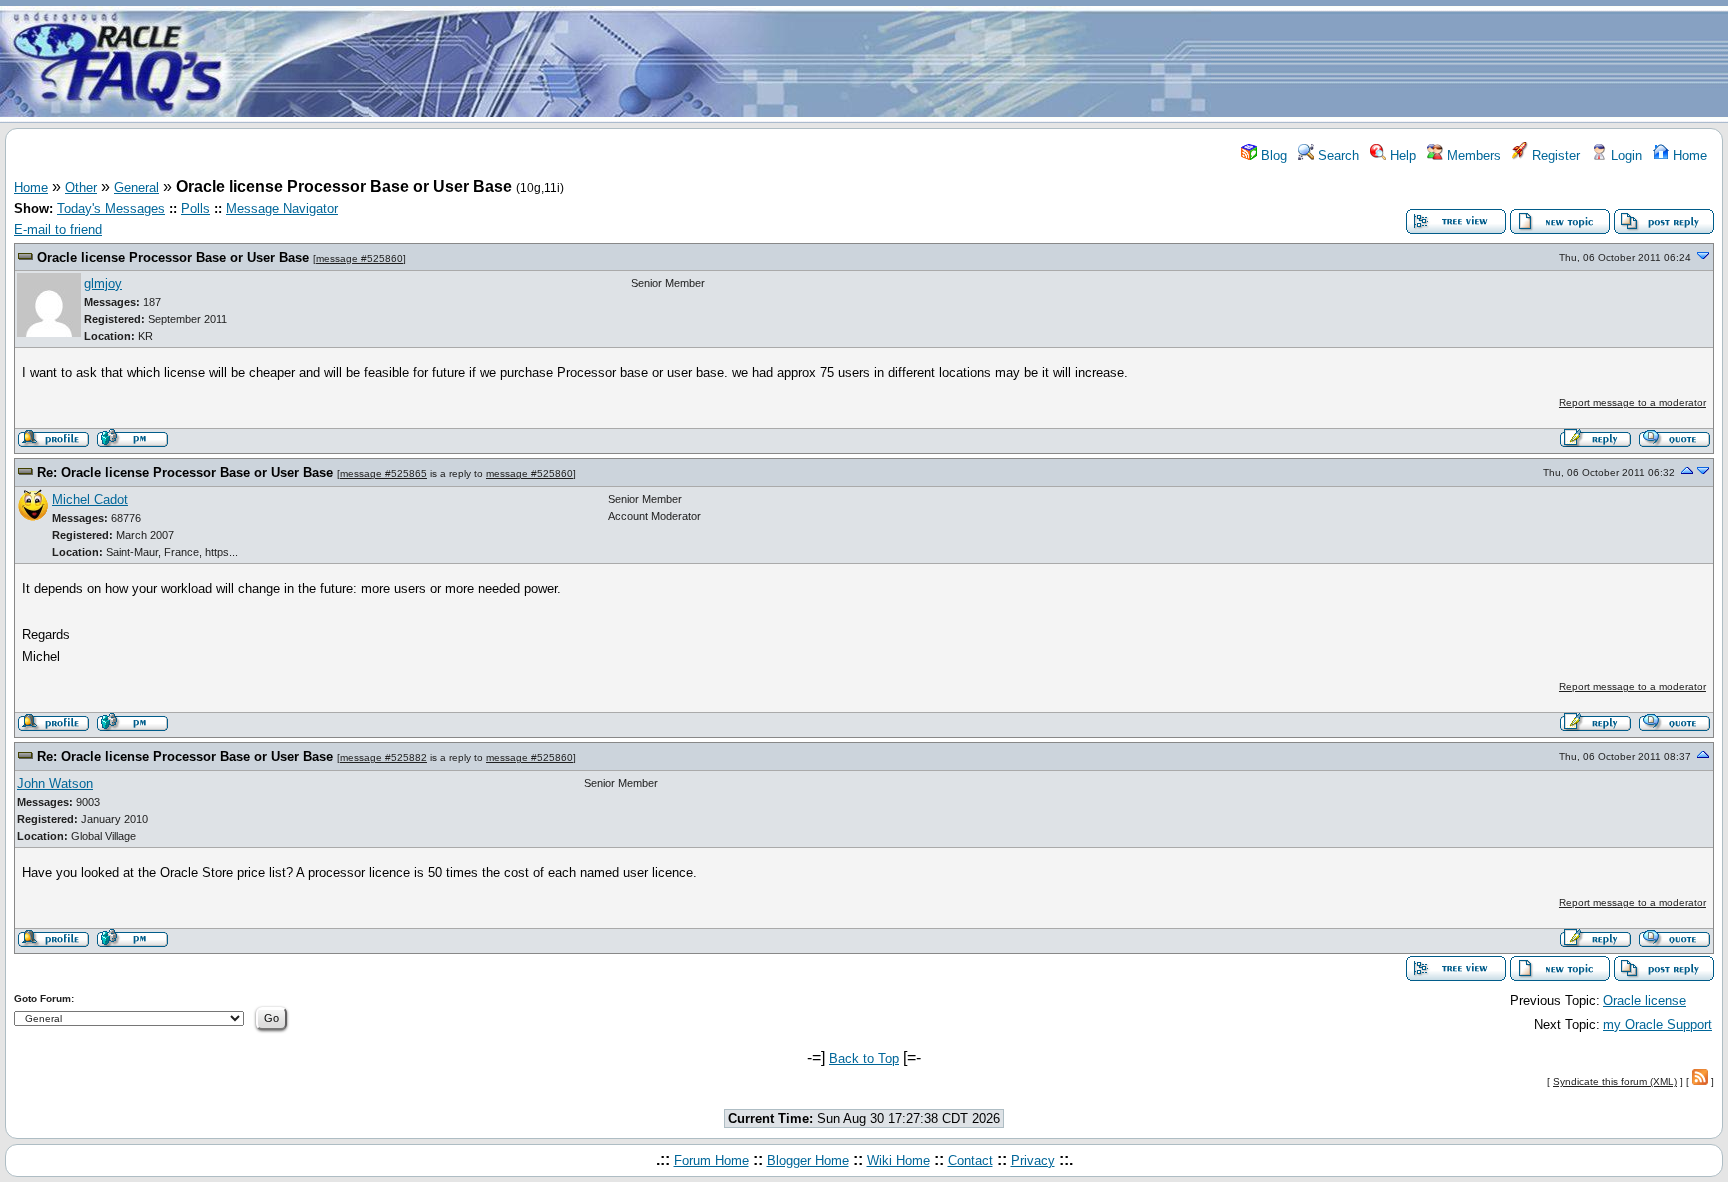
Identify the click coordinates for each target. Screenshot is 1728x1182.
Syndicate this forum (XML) (1615, 1081)
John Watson (55, 783)
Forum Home (711, 1160)
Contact (970, 1160)
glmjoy (103, 283)
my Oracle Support (1657, 1024)
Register (1554, 155)
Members (1472, 155)
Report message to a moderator (1632, 402)
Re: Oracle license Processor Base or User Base (187, 472)
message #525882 (383, 757)
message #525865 (383, 473)
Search (1336, 155)
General (136, 187)
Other (81, 187)
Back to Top (864, 1058)
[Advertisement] (982, 63)
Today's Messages (111, 208)
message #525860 (359, 258)
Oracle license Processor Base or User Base (175, 257)
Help (1401, 155)
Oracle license (1644, 1000)
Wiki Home (898, 1160)
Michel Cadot (90, 499)
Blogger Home (808, 1160)
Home (1688, 155)
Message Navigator (282, 208)
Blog (1272, 155)
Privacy (1033, 1160)
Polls (195, 208)
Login (1624, 155)
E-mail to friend (58, 229)
